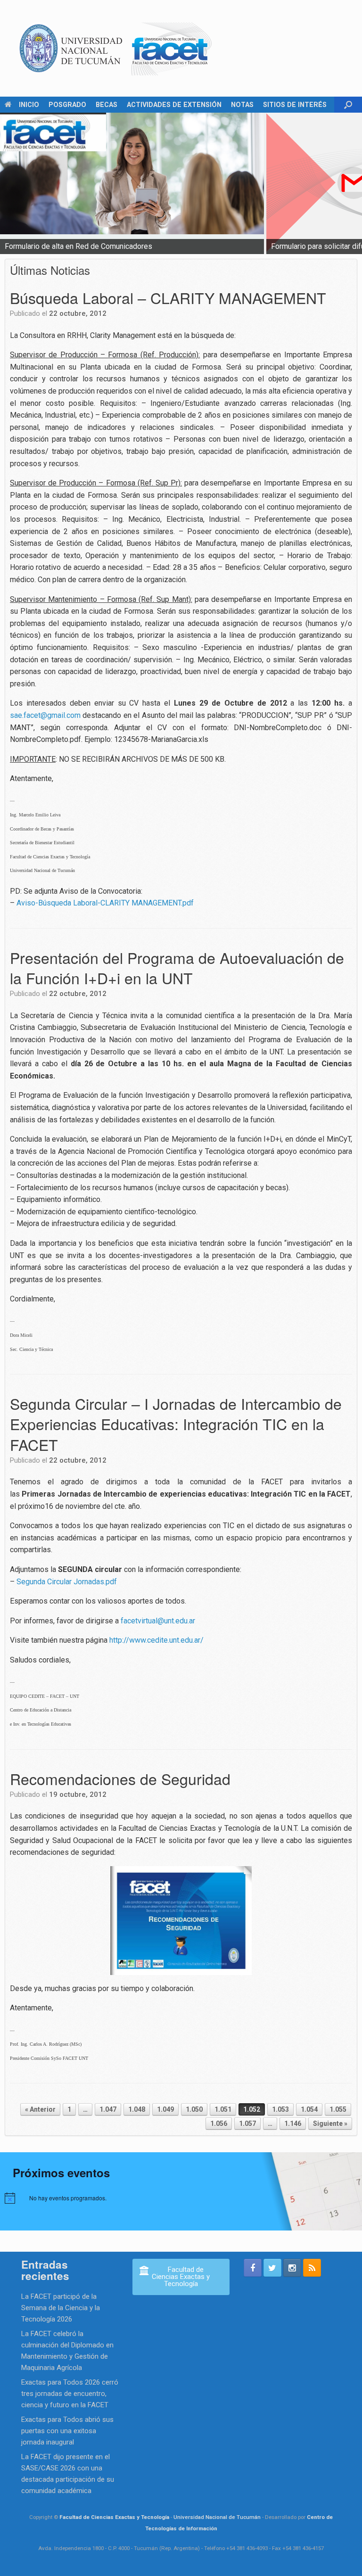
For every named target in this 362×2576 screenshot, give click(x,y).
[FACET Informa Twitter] (272, 2268)
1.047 (108, 2109)
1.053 (280, 2109)
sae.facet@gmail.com (45, 715)
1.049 (165, 2109)
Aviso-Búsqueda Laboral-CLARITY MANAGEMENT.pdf (105, 903)
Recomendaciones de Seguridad (120, 1778)
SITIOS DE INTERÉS (295, 105)
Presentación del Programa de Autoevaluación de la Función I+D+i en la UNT (177, 967)
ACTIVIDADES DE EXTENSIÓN (174, 105)
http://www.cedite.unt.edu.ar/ (156, 1640)
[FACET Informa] (116, 48)
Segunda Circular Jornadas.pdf (67, 1582)
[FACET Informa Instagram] (292, 2268)
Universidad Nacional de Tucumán (217, 2517)
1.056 (219, 2123)
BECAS (107, 105)
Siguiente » (330, 2123)
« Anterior (40, 2109)
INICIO (29, 105)
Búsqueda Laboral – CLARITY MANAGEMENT (168, 297)
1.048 (137, 2109)
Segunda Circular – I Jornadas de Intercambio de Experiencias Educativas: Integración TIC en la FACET (176, 1424)
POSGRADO (67, 105)
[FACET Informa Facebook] (253, 2268)
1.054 (309, 2109)
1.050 (194, 2109)
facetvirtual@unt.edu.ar (158, 1621)
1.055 (338, 2109)
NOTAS (242, 105)
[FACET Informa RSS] (312, 2268)
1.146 (293, 2123)
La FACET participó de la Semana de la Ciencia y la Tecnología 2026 (61, 2308)
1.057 (247, 2123)
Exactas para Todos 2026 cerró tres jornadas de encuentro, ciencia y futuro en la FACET (70, 2394)
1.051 (223, 2109)
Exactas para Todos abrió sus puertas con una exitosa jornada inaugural (67, 2431)
